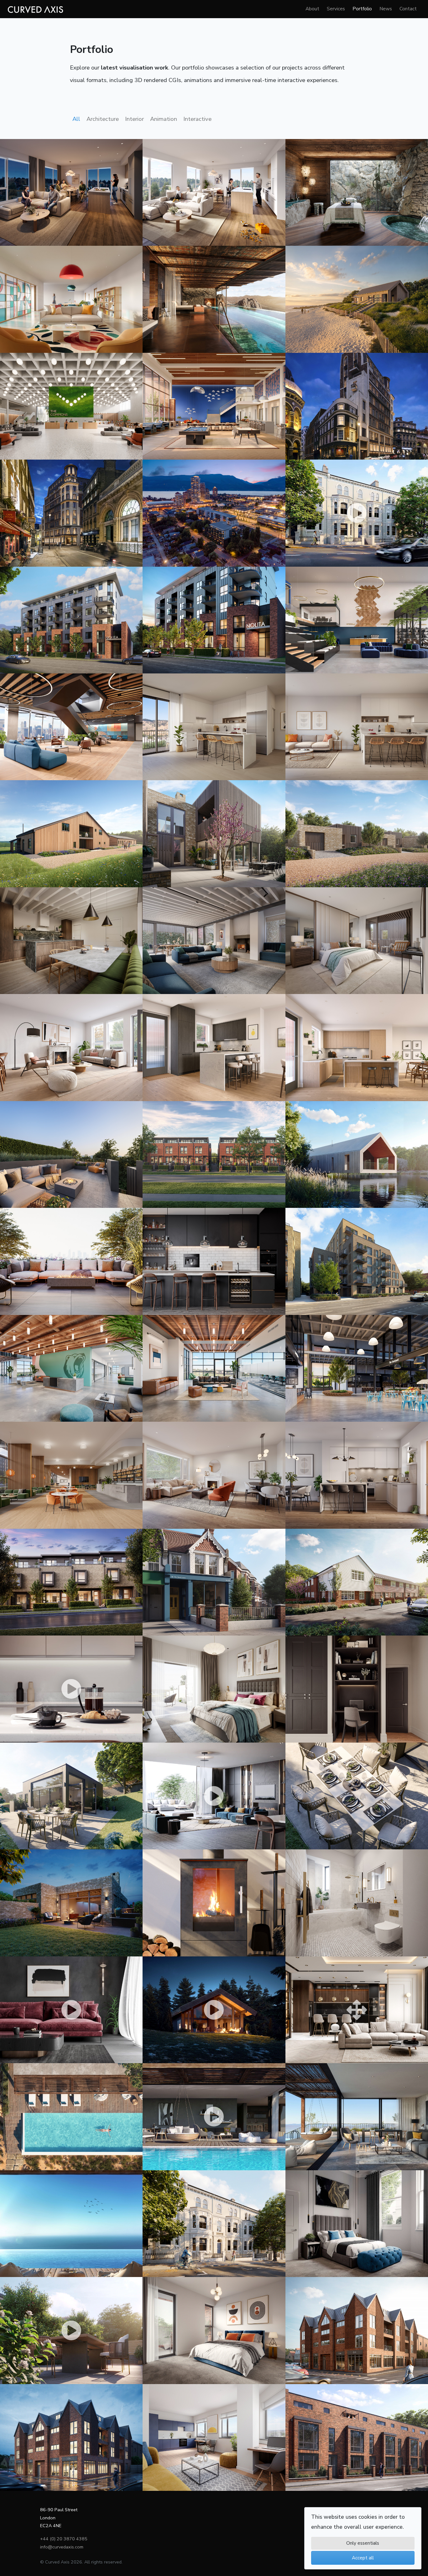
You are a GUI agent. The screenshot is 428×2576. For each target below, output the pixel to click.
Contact (408, 9)
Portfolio (362, 9)
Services (336, 9)
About (312, 9)
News (386, 9)
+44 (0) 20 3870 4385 (64, 2539)
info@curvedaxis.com (62, 2547)
